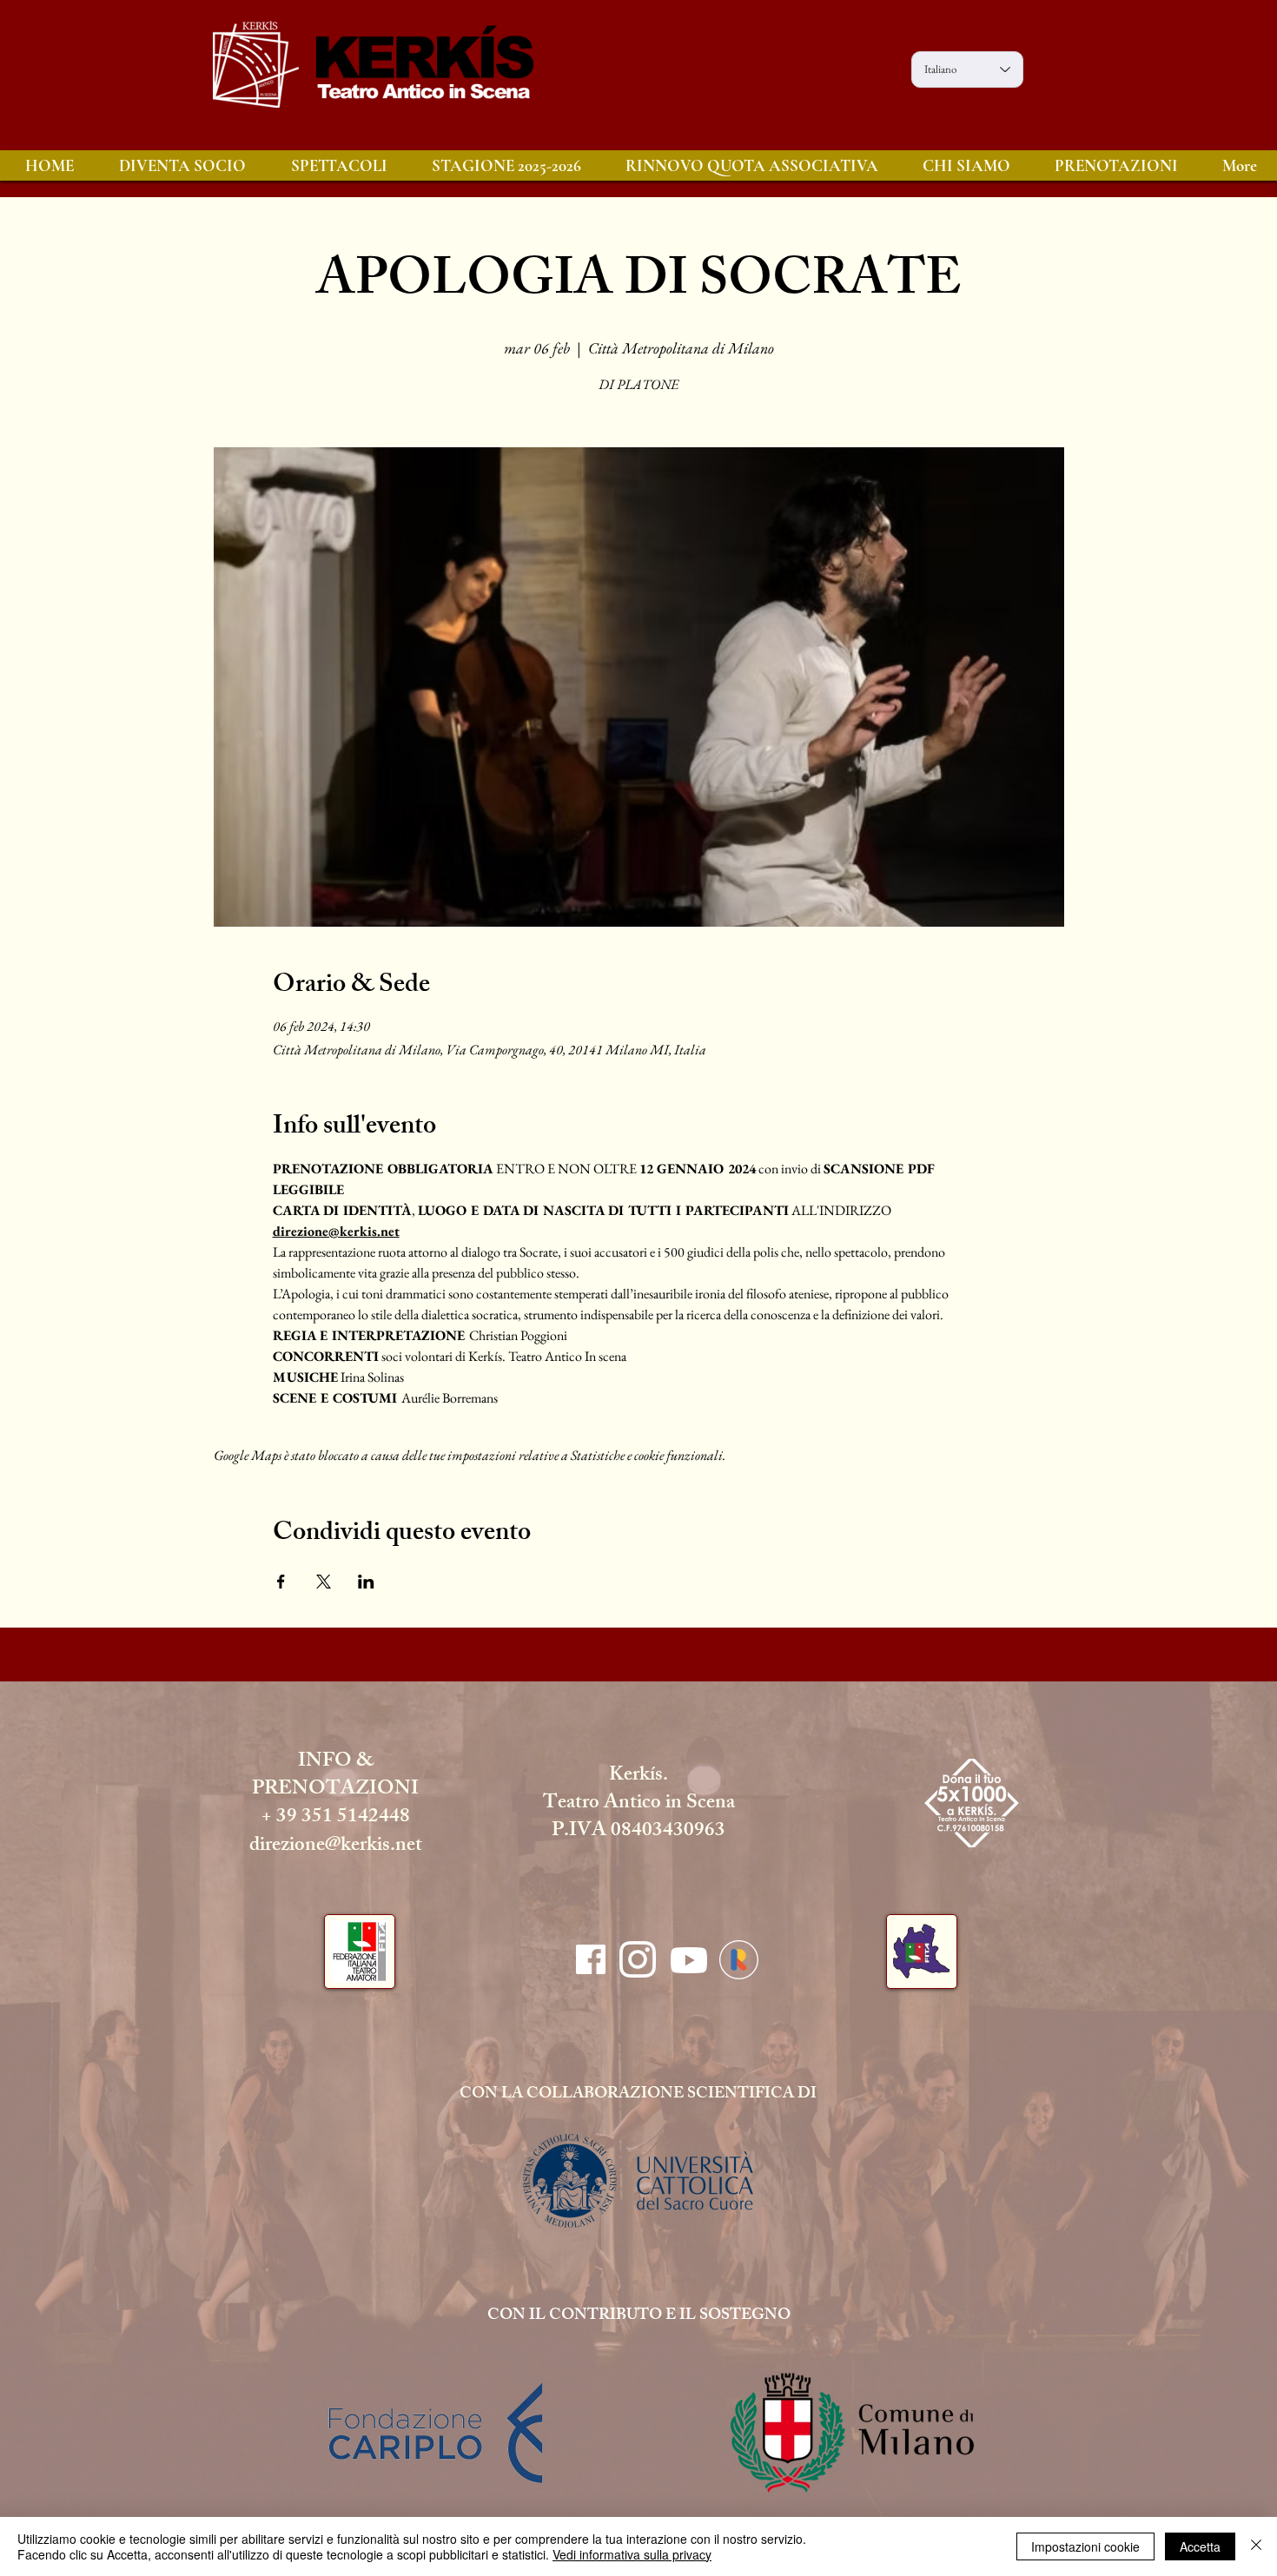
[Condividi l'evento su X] (324, 1582)
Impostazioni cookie (1085, 2546)
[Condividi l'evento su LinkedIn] (366, 1582)
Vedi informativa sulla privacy (632, 2554)
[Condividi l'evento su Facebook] (281, 1582)
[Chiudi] (1256, 2546)
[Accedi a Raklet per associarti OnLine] (738, 1960)
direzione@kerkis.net (336, 1847)
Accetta (1200, 2546)
